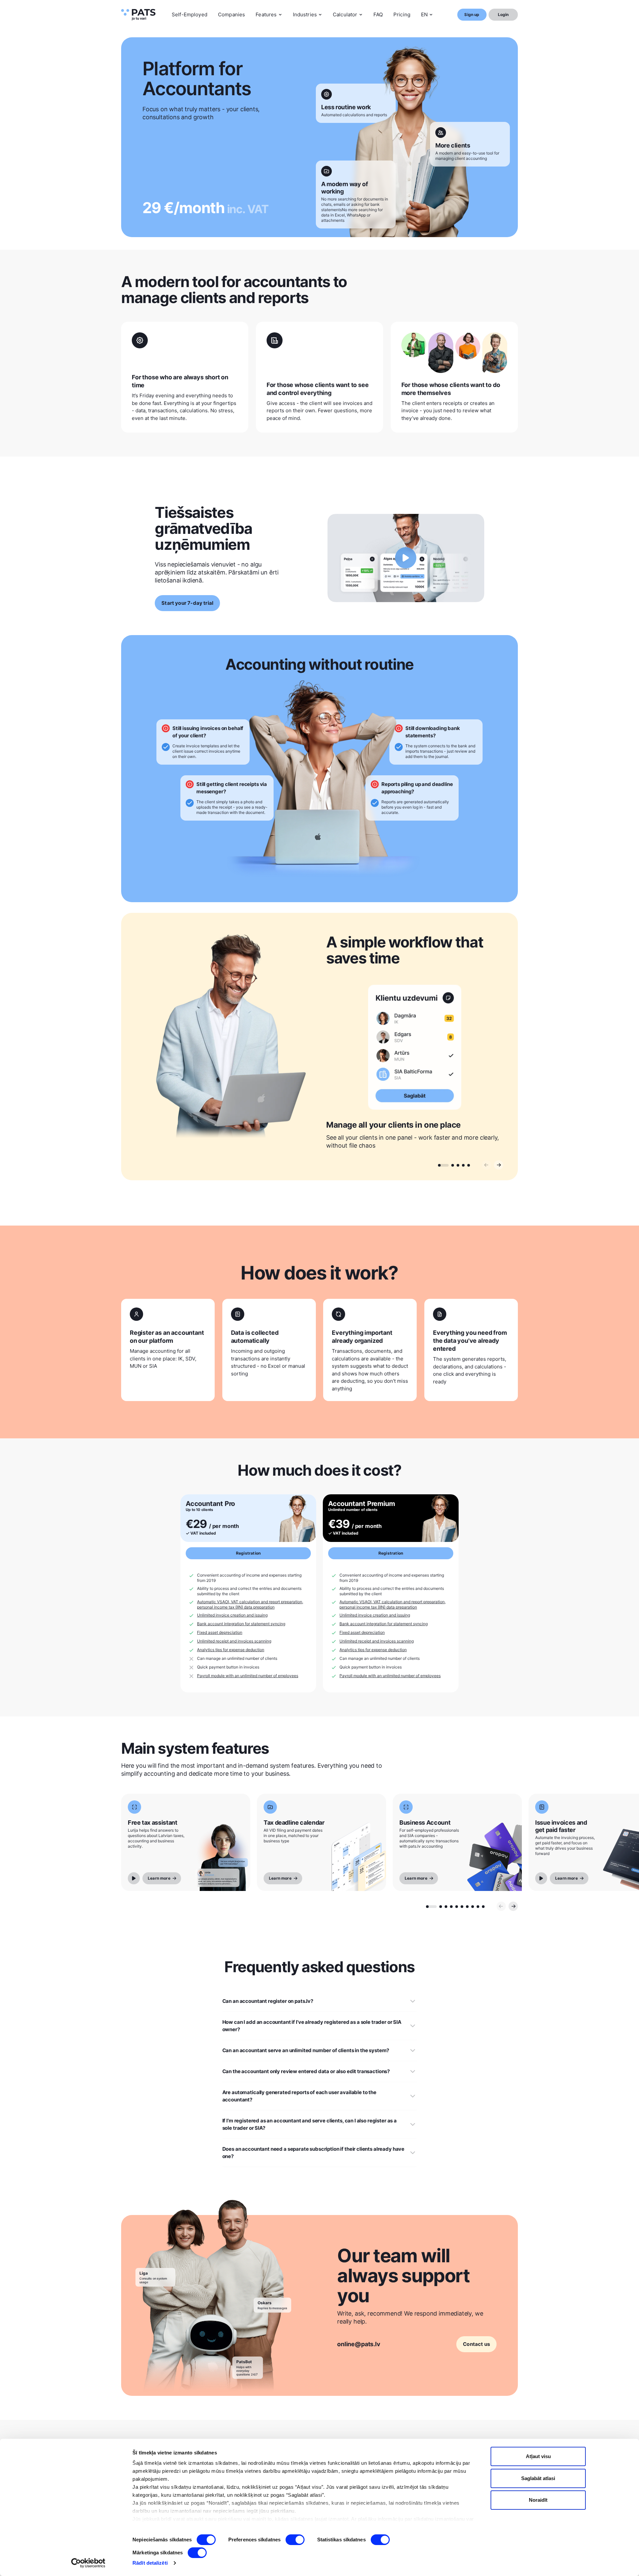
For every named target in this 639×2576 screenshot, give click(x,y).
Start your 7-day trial (187, 603)
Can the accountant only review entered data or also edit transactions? (306, 2071)
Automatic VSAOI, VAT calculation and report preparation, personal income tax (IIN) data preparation (250, 1604)
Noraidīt (538, 2500)
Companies (231, 14)
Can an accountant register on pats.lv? (268, 2001)
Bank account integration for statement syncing (241, 1624)
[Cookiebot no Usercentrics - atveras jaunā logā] (88, 2563)
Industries (305, 14)
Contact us (476, 2344)
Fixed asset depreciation (220, 1632)
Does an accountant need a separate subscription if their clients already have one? (313, 2153)
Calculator (345, 14)
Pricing (402, 14)
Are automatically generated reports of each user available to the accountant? (299, 2096)
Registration (248, 1553)
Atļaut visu (538, 2456)
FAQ (378, 14)
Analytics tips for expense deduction (231, 1650)
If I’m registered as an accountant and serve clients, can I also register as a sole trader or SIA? (310, 2124)
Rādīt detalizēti (150, 2563)
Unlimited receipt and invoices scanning (234, 1641)
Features (266, 14)
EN (424, 14)
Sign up (472, 14)
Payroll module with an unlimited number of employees (248, 1676)
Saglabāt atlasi (538, 2478)
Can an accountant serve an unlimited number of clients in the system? (306, 2050)
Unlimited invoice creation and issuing (232, 1615)
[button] (443, 1165)
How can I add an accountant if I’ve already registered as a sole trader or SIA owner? (312, 2026)
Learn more (159, 1878)
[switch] (295, 2540)
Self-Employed (190, 14)
